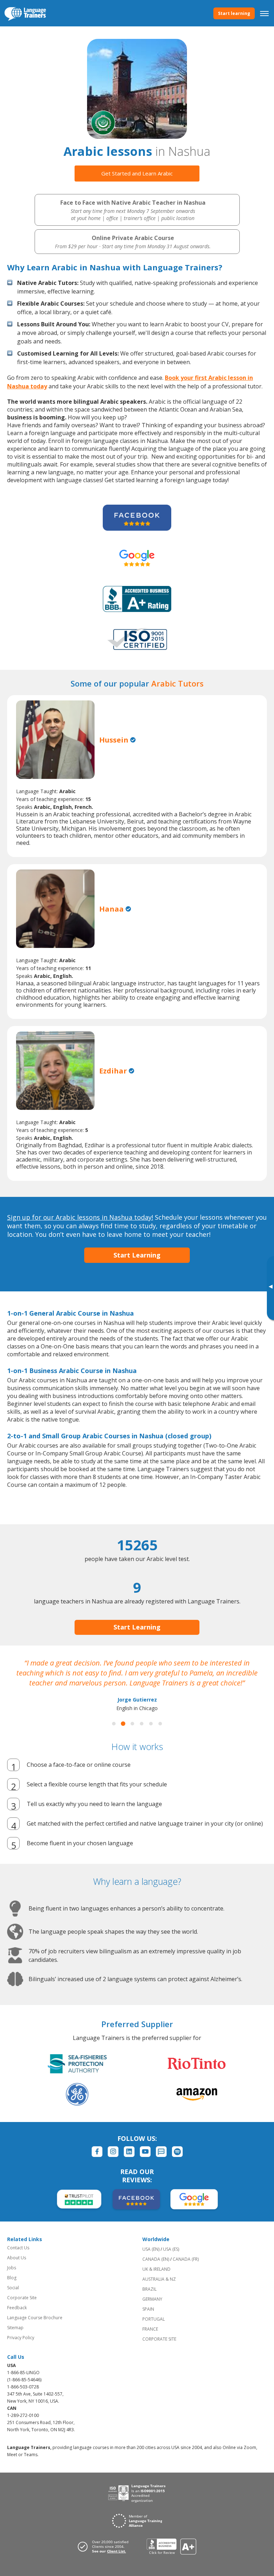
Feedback (17, 2308)
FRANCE (150, 2329)
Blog (12, 2278)
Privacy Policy (21, 2338)
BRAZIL (149, 2289)
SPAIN (148, 2309)
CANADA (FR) (186, 2259)
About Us (17, 2258)
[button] (114, 1724)
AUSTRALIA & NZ (159, 2279)
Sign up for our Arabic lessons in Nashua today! (80, 1217)
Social (13, 2288)
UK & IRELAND (156, 2269)
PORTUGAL (154, 2319)
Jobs (12, 2268)
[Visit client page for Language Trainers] (105, 2546)
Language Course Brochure (35, 2318)
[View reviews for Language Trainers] (171, 2547)
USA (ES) (171, 2249)
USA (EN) (151, 2249)
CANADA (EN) (156, 2259)
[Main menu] (264, 13)
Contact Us (18, 2248)
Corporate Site (22, 2298)
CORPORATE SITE (159, 2339)
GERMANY (152, 2299)
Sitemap (15, 2328)
